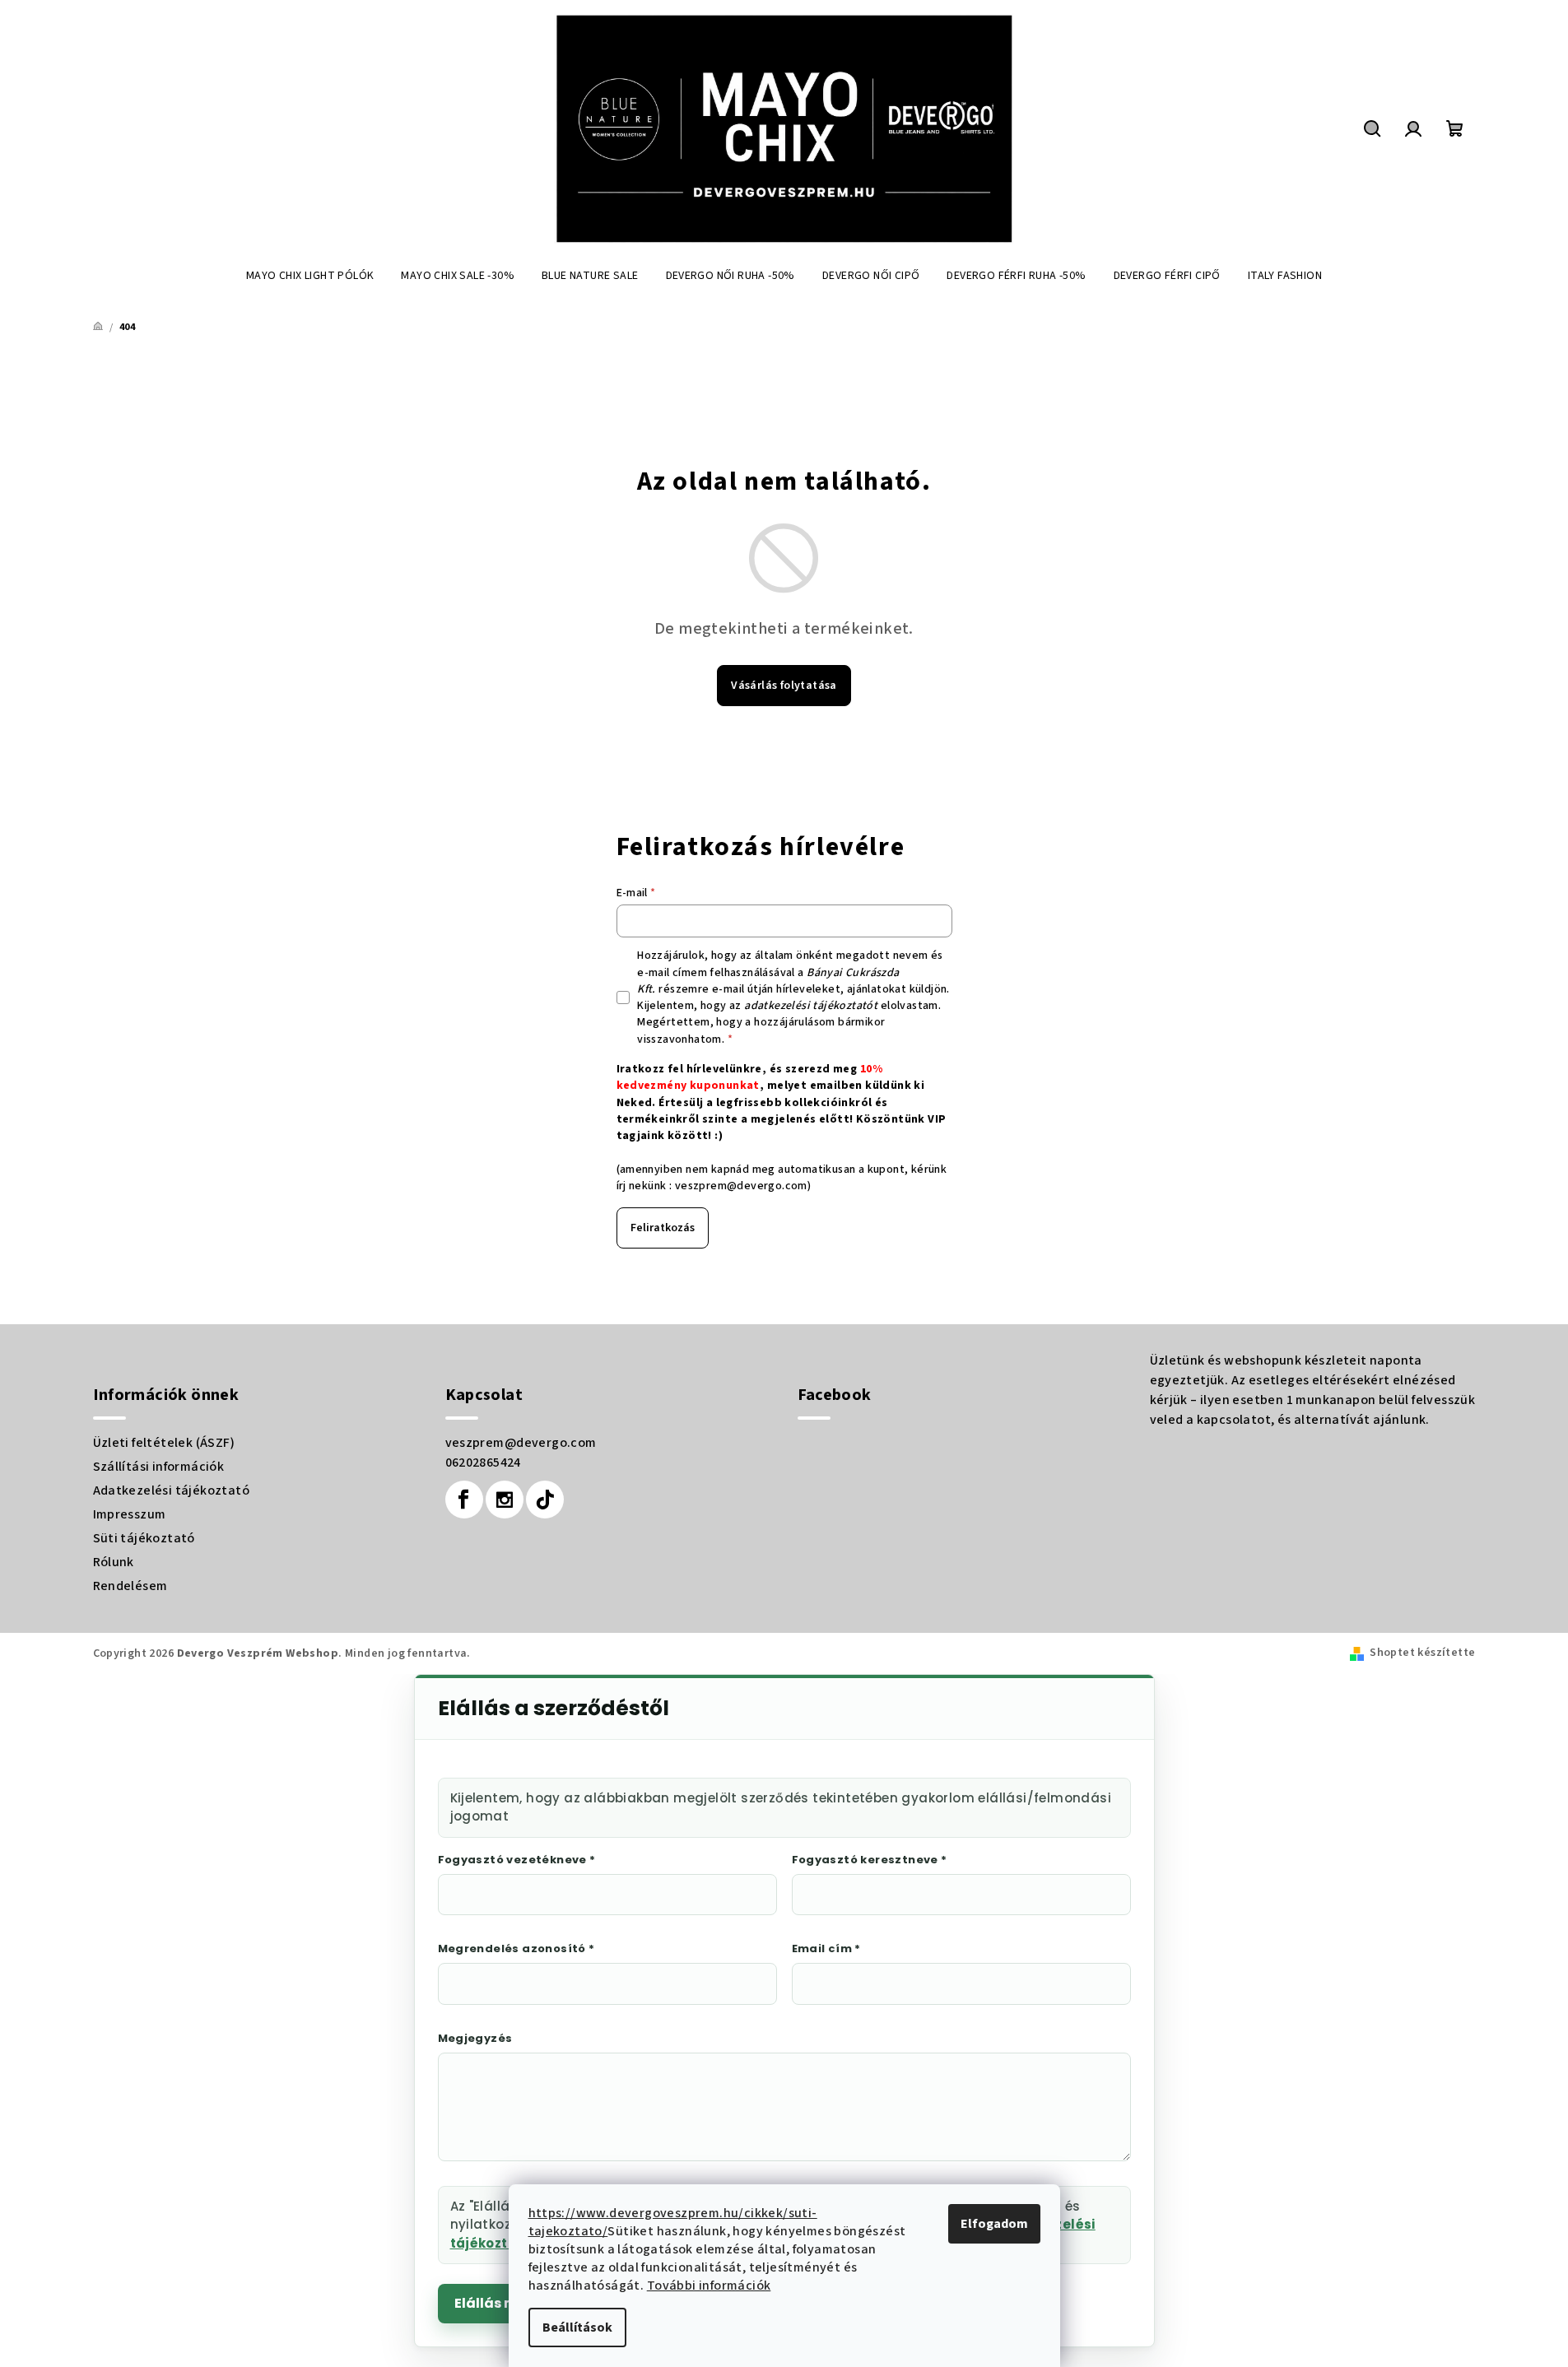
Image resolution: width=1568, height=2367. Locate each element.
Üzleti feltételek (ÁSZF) (164, 1443)
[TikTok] (545, 1500)
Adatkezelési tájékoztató (172, 1490)
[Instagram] (505, 1500)
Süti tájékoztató (144, 1538)
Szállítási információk (159, 1467)
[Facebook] (464, 1500)
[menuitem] (310, 276)
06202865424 (483, 1463)
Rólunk (114, 1562)
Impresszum (130, 1514)
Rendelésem (130, 1586)
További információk (709, 2286)
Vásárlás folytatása (784, 686)
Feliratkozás (663, 1228)
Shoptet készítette (1422, 1653)
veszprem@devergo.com (741, 1186)
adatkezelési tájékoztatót (811, 1006)
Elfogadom (994, 2224)
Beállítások (577, 2327)
